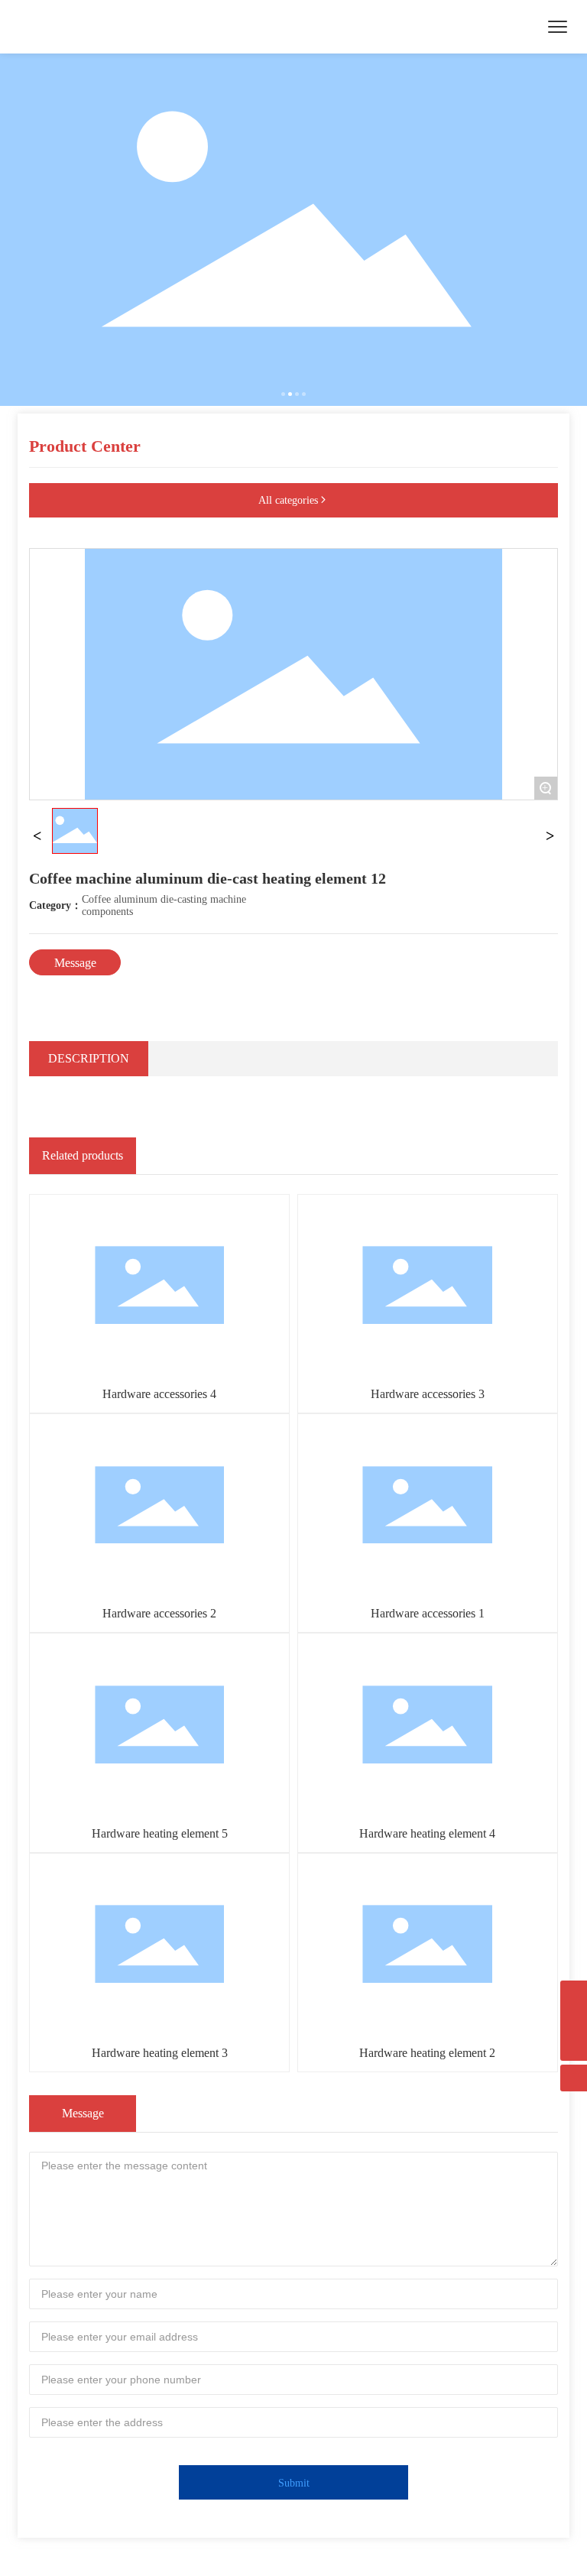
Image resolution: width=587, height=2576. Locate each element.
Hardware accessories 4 (159, 1394)
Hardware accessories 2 (159, 1613)
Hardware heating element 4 (427, 1833)
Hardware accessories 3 (428, 1394)
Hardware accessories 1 (428, 1613)
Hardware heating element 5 (160, 1833)
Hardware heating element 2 (427, 2053)
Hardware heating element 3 (160, 2053)
